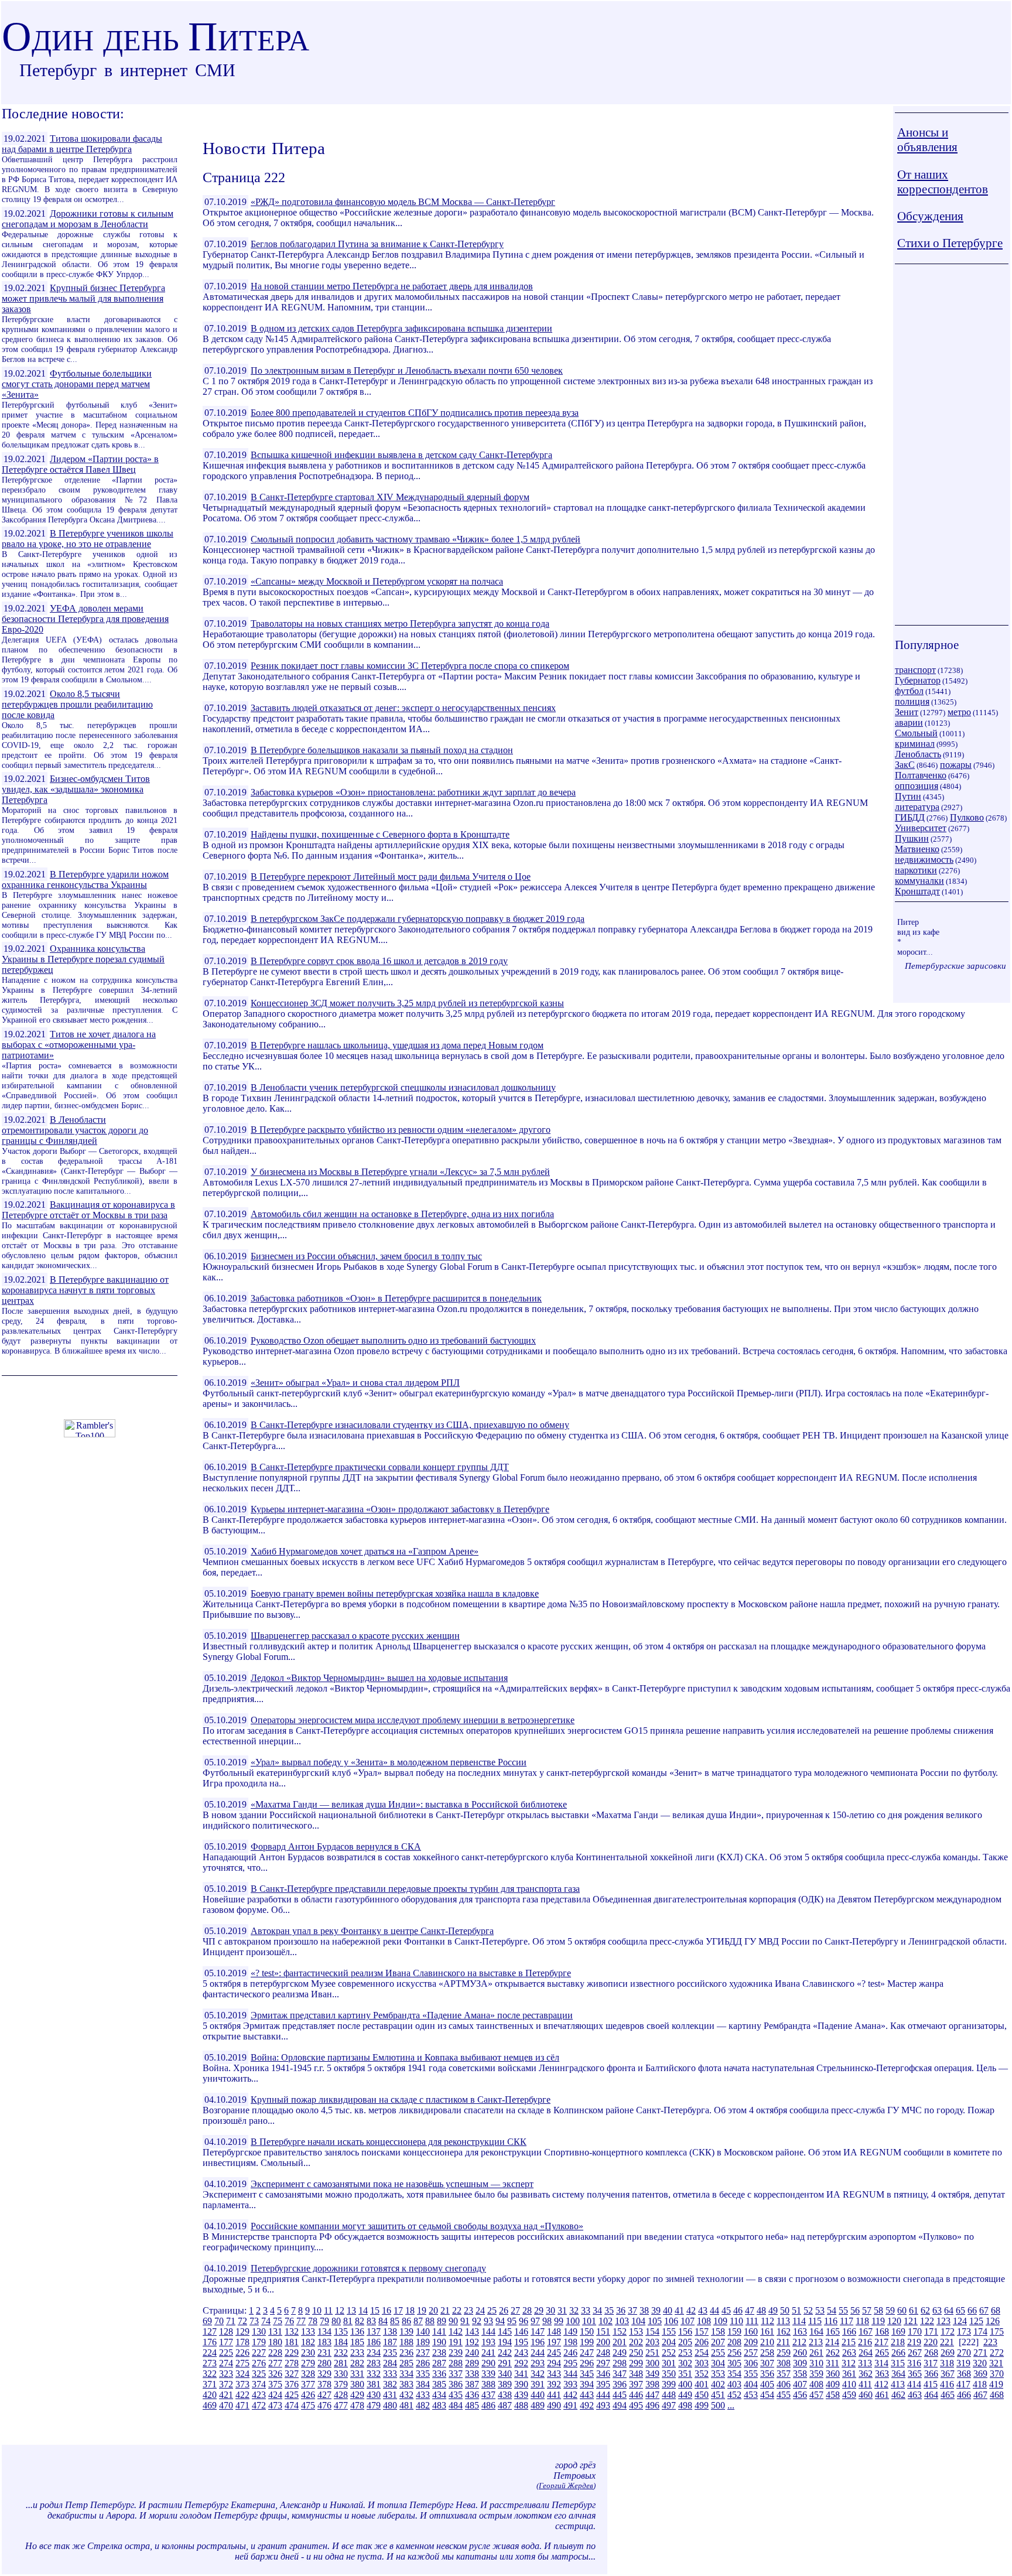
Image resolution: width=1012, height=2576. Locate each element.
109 (720, 2321)
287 (439, 2363)
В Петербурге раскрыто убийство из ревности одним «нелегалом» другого (401, 1130)
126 (993, 2321)
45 (726, 2310)
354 (734, 2374)
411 (865, 2384)
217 (881, 2342)
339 (488, 2374)
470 (226, 2405)
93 (488, 2321)
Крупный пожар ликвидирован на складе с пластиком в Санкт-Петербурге (401, 2100)
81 (348, 2321)
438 (505, 2395)
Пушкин (912, 838)
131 (275, 2331)
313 (865, 2363)
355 (751, 2374)
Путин (908, 796)
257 (751, 2353)
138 (390, 2331)
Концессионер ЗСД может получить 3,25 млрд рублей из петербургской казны (407, 1003)
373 (242, 2384)
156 (685, 2331)
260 (800, 2353)
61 (914, 2310)
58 (878, 2310)
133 (308, 2331)
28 (527, 2310)
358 (800, 2374)
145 (505, 2331)
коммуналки (919, 881)
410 (849, 2384)
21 (445, 2310)
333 (390, 2374)
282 (357, 2363)
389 (505, 2384)
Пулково (967, 817)
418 (980, 2384)
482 (423, 2405)
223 (990, 2342)
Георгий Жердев (566, 2486)
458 (833, 2395)
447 (652, 2395)
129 (242, 2331)
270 (964, 2353)
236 (406, 2353)
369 (980, 2374)
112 (767, 2321)
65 (960, 2310)
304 (718, 2363)
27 (515, 2310)
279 (308, 2363)
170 (915, 2331)
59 (890, 2310)
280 (324, 2363)
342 (538, 2374)
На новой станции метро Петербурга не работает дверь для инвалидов (392, 286)
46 (738, 2310)
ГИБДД (910, 817)
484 (456, 2405)
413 (898, 2384)
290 (488, 2363)
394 (587, 2384)
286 (423, 2363)
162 (784, 2331)
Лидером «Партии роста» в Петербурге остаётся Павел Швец (80, 464)
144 (488, 2331)
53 (820, 2310)
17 (398, 2310)
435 (456, 2395)
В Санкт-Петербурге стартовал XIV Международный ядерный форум (390, 497)
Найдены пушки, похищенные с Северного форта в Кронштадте (380, 834)
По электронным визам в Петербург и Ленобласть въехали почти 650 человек (407, 370)
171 (931, 2331)
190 (439, 2342)
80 (336, 2321)
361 (849, 2374)
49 (773, 2310)
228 (275, 2353)
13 (351, 2310)
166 (849, 2331)
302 (685, 2363)
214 (832, 2342)
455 (784, 2395)
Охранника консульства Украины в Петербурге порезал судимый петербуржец (83, 959)
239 (456, 2353)
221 (947, 2342)
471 (242, 2405)
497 (669, 2405)
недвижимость (924, 860)
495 (636, 2405)
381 (374, 2384)
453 (751, 2395)
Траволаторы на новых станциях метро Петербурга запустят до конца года (400, 623)
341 (521, 2374)
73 (254, 2321)
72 (242, 2321)
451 (718, 2395)
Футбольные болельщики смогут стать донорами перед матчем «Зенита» (77, 384)
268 (931, 2353)
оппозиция (917, 786)
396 (620, 2384)
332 (374, 2374)
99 (559, 2321)
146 (521, 2331)
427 (324, 2395)
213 (816, 2342)
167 (866, 2331)
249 (620, 2353)
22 (457, 2310)
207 (718, 2342)
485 (472, 2405)
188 (406, 2342)
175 (997, 2331)
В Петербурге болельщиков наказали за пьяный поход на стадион (382, 750)
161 (767, 2331)
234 (374, 2353)
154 (652, 2331)
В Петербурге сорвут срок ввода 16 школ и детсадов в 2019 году (379, 961)
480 (390, 2405)
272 (997, 2353)
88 (430, 2321)
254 (702, 2353)
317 (931, 2363)
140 (423, 2331)
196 (538, 2342)
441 (554, 2395)
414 (914, 2384)
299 (636, 2363)
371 (210, 2384)
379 (341, 2384)
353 (718, 2374)
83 (371, 2321)
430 (374, 2395)
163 (800, 2331)
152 (620, 2331)
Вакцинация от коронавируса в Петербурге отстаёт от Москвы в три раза (88, 1210)
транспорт (915, 670)
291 (505, 2363)
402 (718, 2384)
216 (865, 2342)
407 (800, 2384)
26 (504, 2310)
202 (636, 2342)
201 (620, 2342)
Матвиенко (917, 849)
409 (833, 2384)
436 (472, 2395)
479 (374, 2405)
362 (866, 2374)
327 (292, 2374)
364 (898, 2374)
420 (210, 2395)
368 (964, 2374)
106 (671, 2321)
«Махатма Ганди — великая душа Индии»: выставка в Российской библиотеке (409, 1804)
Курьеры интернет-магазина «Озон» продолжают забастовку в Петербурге (400, 1509)
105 (655, 2321)
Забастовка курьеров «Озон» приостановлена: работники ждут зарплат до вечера (413, 792)
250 (636, 2353)
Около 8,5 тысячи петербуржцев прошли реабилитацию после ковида (77, 704)
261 (816, 2353)
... (731, 2405)
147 (538, 2331)
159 (734, 2331)
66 (972, 2310)
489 (538, 2405)
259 (784, 2353)
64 (949, 2310)
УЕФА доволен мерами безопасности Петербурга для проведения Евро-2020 (85, 619)
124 (960, 2321)
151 (603, 2331)
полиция (912, 701)
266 (898, 2353)
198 (570, 2342)
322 (210, 2374)
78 (313, 2321)
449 (685, 2395)
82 (360, 2321)
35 (609, 2310)
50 (785, 2310)
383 (406, 2384)
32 (574, 2310)
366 (931, 2374)
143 (472, 2331)
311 (832, 2363)
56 (855, 2310)
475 (308, 2405)
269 (948, 2353)
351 (685, 2374)
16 (387, 2310)
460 (866, 2395)
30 (551, 2310)
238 (439, 2353)
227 (259, 2353)
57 (867, 2310)
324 (242, 2374)
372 (226, 2384)
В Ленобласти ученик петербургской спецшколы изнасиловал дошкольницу (403, 1087)
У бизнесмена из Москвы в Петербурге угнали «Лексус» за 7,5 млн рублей (400, 1172)
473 (275, 2405)
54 (832, 2310)
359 (816, 2374)
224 (210, 2353)
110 (736, 2321)
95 (512, 2321)
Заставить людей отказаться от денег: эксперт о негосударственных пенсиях (403, 708)
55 (843, 2310)
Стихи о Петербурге (950, 243)
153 (636, 2331)
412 (881, 2384)
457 (816, 2395)
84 (383, 2321)
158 (718, 2331)
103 (622, 2321)
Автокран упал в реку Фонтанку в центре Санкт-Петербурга (372, 1931)
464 (931, 2395)
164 (816, 2331)
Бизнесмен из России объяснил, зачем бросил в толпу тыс (366, 1256)
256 (734, 2353)
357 (784, 2374)
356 (767, 2374)
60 (902, 2310)
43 (703, 2310)
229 (292, 2353)
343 (554, 2374)
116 (831, 2321)
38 (644, 2310)
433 (423, 2395)
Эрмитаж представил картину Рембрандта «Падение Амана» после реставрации (412, 2015)
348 (636, 2374)
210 (767, 2342)
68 (996, 2310)
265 (882, 2353)
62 (925, 2310)
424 (275, 2395)
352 (702, 2374)
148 (554, 2331)
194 (505, 2342)
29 (539, 2310)
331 (357, 2374)
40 (668, 2310)
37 (632, 2310)
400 (685, 2384)
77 (301, 2321)
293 (538, 2363)
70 (219, 2321)
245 (554, 2353)
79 (324, 2321)
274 (226, 2363)
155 (669, 2331)
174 (980, 2331)
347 (620, 2374)
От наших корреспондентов (943, 182)
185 (357, 2342)
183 (324, 2342)
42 (691, 2310)
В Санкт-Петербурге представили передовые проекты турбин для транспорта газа (415, 1889)
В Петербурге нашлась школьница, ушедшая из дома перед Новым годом (397, 1045)
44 (714, 2310)
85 (395, 2321)
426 (308, 2395)
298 (620, 2363)
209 (751, 2342)
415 (931, 2384)
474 (292, 2405)
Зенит (907, 712)
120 (894, 2321)
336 (439, 2374)
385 (439, 2384)
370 (997, 2374)
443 (587, 2395)
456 (800, 2395)
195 (521, 2342)
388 (488, 2384)
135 (341, 2331)
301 (669, 2363)
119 (878, 2321)
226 (242, 2353)
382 (390, 2384)
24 (480, 2310)
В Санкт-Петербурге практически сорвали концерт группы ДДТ (380, 1467)
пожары (956, 765)
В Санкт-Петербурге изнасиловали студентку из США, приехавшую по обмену (410, 1425)
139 (406, 2331)
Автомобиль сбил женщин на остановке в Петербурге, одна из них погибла (402, 1214)
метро (959, 712)
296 (587, 2363)
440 (538, 2395)
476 (324, 2405)
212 (799, 2342)
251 (652, 2353)
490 (554, 2405)
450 (702, 2395)
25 (492, 2310)
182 (308, 2342)
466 (964, 2395)
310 (816, 2363)
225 (226, 2353)
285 (406, 2363)
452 (734, 2395)
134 (324, 2331)
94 (500, 2321)
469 (210, 2405)
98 (547, 2321)
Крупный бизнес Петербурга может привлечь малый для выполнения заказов (83, 298)
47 (750, 2310)
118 (862, 2321)
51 (796, 2310)
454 (767, 2395)
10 (317, 2310)
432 (406, 2395)
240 (472, 2353)
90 (453, 2321)
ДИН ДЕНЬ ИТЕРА (155, 40)
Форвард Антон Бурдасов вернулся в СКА (336, 1846)
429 (357, 2395)
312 (849, 2363)
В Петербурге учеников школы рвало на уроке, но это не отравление (88, 539)
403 (734, 2384)
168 (882, 2331)
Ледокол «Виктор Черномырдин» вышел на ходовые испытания (379, 1678)
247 (587, 2353)
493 (603, 2405)
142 (456, 2331)
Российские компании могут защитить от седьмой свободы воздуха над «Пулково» (417, 2226)
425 (292, 2395)
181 (292, 2342)
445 (620, 2395)
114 (799, 2321)
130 (259, 2331)
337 (456, 2374)
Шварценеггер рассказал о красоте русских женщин (355, 1636)
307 (767, 2363)
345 (587, 2374)
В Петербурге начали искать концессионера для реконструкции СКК (389, 2142)
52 (808, 2310)
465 (948, 2395)
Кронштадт (917, 891)
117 (847, 2321)
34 (597, 2310)
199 (587, 2342)
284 (390, 2363)
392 (554, 2384)
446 (636, 2395)
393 (570, 2384)
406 (784, 2384)
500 (718, 2405)
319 (963, 2363)
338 (472, 2374)
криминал (915, 744)
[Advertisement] (952, 445)
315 (898, 2363)
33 (586, 2310)
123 (943, 2321)
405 (767, 2384)
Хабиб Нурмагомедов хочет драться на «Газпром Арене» (365, 1551)
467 (980, 2395)
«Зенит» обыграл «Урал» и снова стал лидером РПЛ (355, 1383)
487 (505, 2405)
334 (406, 2374)
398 (652, 2384)
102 (606, 2321)
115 (815, 2321)
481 (406, 2405)
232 (341, 2353)
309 (800, 2363)
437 (488, 2395)
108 (704, 2321)
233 (357, 2353)
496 (652, 2405)
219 (914, 2342)
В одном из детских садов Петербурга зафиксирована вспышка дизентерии (401, 328)
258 (767, 2353)
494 (620, 2405)
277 (275, 2363)
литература (917, 807)
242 (505, 2353)
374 (259, 2384)
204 (669, 2342)
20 (433, 2310)
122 (927, 2321)
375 (275, 2384)
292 (521, 2363)
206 (702, 2342)
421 (226, 2395)
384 (423, 2384)
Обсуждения (930, 216)
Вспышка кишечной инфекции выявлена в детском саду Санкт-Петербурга (401, 455)
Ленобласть (918, 754)
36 (621, 2310)
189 (423, 2342)
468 (997, 2395)
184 (341, 2342)
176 (210, 2342)
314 (881, 2363)
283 (374, 2363)
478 (357, 2405)
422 (242, 2395)
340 (505, 2374)
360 (833, 2374)
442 (570, 2395)
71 (231, 2321)
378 (324, 2384)
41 (679, 2310)
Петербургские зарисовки (955, 966)
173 (964, 2331)
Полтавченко (921, 775)
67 (984, 2310)
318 (947, 2363)
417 (963, 2384)
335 (423, 2374)
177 (226, 2342)
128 (226, 2331)
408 (816, 2384)
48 (761, 2310)
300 (652, 2363)
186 (374, 2342)
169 (898, 2331)
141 (439, 2331)
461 (882, 2395)
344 (570, 2374)
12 (340, 2310)
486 (488, 2405)
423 (259, 2395)
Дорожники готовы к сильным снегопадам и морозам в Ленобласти (88, 219)
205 (685, 2342)
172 (948, 2331)
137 (374, 2331)
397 (636, 2384)
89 (442, 2321)
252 (669, 2353)
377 (308, 2384)
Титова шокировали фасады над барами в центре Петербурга (82, 144)
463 (915, 2395)
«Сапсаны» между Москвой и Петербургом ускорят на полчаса (377, 581)
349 (652, 2374)
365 (915, 2374)
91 (465, 2321)
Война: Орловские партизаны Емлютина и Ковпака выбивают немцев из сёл (405, 2057)
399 (669, 2384)
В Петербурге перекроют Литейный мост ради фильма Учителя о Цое (391, 877)
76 (289, 2321)
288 (456, 2363)
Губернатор (918, 680)
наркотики (916, 870)
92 (477, 2321)
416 (947, 2384)
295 (570, 2363)
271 (980, 2353)
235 (390, 2353)
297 (603, 2363)
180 (275, 2342)
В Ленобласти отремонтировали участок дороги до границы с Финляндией (75, 1130)
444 (603, 2395)
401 (702, 2384)
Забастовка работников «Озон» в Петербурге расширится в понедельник (396, 1298)
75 (278, 2321)
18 (410, 2310)
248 (603, 2353)
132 (292, 2331)
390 (521, 2384)
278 (292, 2363)
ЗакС (905, 765)
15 (375, 2310)
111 (752, 2321)
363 (882, 2374)
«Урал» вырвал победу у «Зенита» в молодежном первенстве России (389, 1762)
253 (685, 2353)
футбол (909, 691)
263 (849, 2353)
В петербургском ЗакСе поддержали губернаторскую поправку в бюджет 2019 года (418, 919)
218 (898, 2342)
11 (328, 2310)
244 (538, 2353)
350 (669, 2374)
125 (976, 2321)
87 (418, 2321)
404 (751, 2384)
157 (702, 2331)
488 (521, 2405)
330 (341, 2374)
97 (535, 2321)
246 (570, 2353)
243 (521, 2353)
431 (390, 2395)
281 (341, 2363)
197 (554, 2342)
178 (242, 2342)
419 (996, 2384)
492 (587, 2405)
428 (341, 2395)
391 (538, 2384)
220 (931, 2342)
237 (423, 2353)
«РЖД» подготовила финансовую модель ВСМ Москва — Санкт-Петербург (403, 202)
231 (324, 2353)
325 (259, 2374)
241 (488, 2353)
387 (472, 2384)
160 (751, 2331)
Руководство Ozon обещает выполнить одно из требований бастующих (393, 1340)
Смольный (916, 733)
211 (783, 2342)
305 (734, 2363)
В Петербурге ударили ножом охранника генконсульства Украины (85, 879)
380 (357, 2384)
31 (562, 2310)
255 (718, 2353)
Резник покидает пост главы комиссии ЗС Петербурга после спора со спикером (410, 666)
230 (308, 2353)
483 (439, 2405)
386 (456, 2384)
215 (849, 2342)
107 (688, 2321)
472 (259, 2405)
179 (259, 2342)
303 (702, 2363)
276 (259, 2363)
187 (390, 2342)
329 (324, 2374)
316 (914, 2363)
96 (524, 2321)
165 (833, 2331)
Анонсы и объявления (927, 140)
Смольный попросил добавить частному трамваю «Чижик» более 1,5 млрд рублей (416, 539)
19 (422, 2310)
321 (996, 2363)
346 (603, 2374)
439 (521, 2395)
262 (833, 2353)
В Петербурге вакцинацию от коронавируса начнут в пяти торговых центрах (85, 1290)
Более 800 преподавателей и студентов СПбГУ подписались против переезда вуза (415, 413)
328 (308, 2374)
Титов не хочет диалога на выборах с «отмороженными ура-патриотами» (79, 1045)
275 (242, 2363)
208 (734, 2342)
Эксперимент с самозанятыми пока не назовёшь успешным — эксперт (392, 2184)
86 (406, 2321)
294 (554, 2363)
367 (948, 2374)
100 (573, 2321)
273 (210, 2363)
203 (652, 2342)
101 (589, 2321)
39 (656, 2310)
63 (937, 2310)
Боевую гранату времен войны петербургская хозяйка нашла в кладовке (395, 1593)
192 (472, 2342)
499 (702, 2405)
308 (784, 2363)
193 (488, 2342)
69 (207, 2321)
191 (456, 2342)
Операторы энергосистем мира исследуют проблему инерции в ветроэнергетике (413, 1720)
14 (363, 2310)
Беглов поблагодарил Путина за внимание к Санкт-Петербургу (377, 244)
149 (570, 2331)
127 (210, 2331)
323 (226, 2374)
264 (866, 2353)
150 (587, 2331)
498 (685, 2405)
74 (266, 2321)
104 (638, 2321)
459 (849, 2395)
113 (783, 2321)
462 (898, 2395)
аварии (909, 722)
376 (292, 2384)
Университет (921, 828)
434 (439, 2395)
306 (751, 2363)
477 (341, 2405)
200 (603, 2342)
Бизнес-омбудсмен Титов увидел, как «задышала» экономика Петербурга (76, 789)
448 (669, 2395)
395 (603, 2384)
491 (570, 2405)
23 (469, 2310)
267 (915, 2353)
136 (357, 2331)
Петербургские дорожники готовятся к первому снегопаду (368, 2268)
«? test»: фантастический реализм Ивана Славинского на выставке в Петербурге (411, 1973)
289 (472, 2363)
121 (911, 2321)
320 (980, 2363)
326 (275, 2374)
